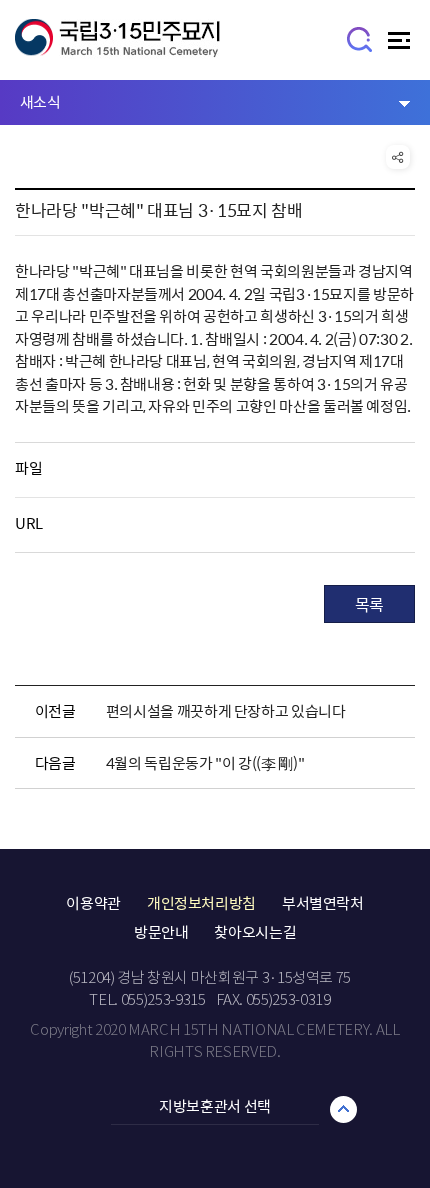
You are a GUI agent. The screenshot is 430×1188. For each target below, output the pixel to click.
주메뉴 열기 (401, 45)
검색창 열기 (360, 38)
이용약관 (93, 903)
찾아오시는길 (255, 932)
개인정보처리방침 (201, 903)
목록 (369, 604)
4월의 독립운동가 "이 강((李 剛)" (205, 763)
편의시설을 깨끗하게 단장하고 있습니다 (226, 711)
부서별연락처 (323, 903)
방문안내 (161, 932)
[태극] (117, 47)
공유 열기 (398, 157)
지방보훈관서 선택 (215, 1106)
